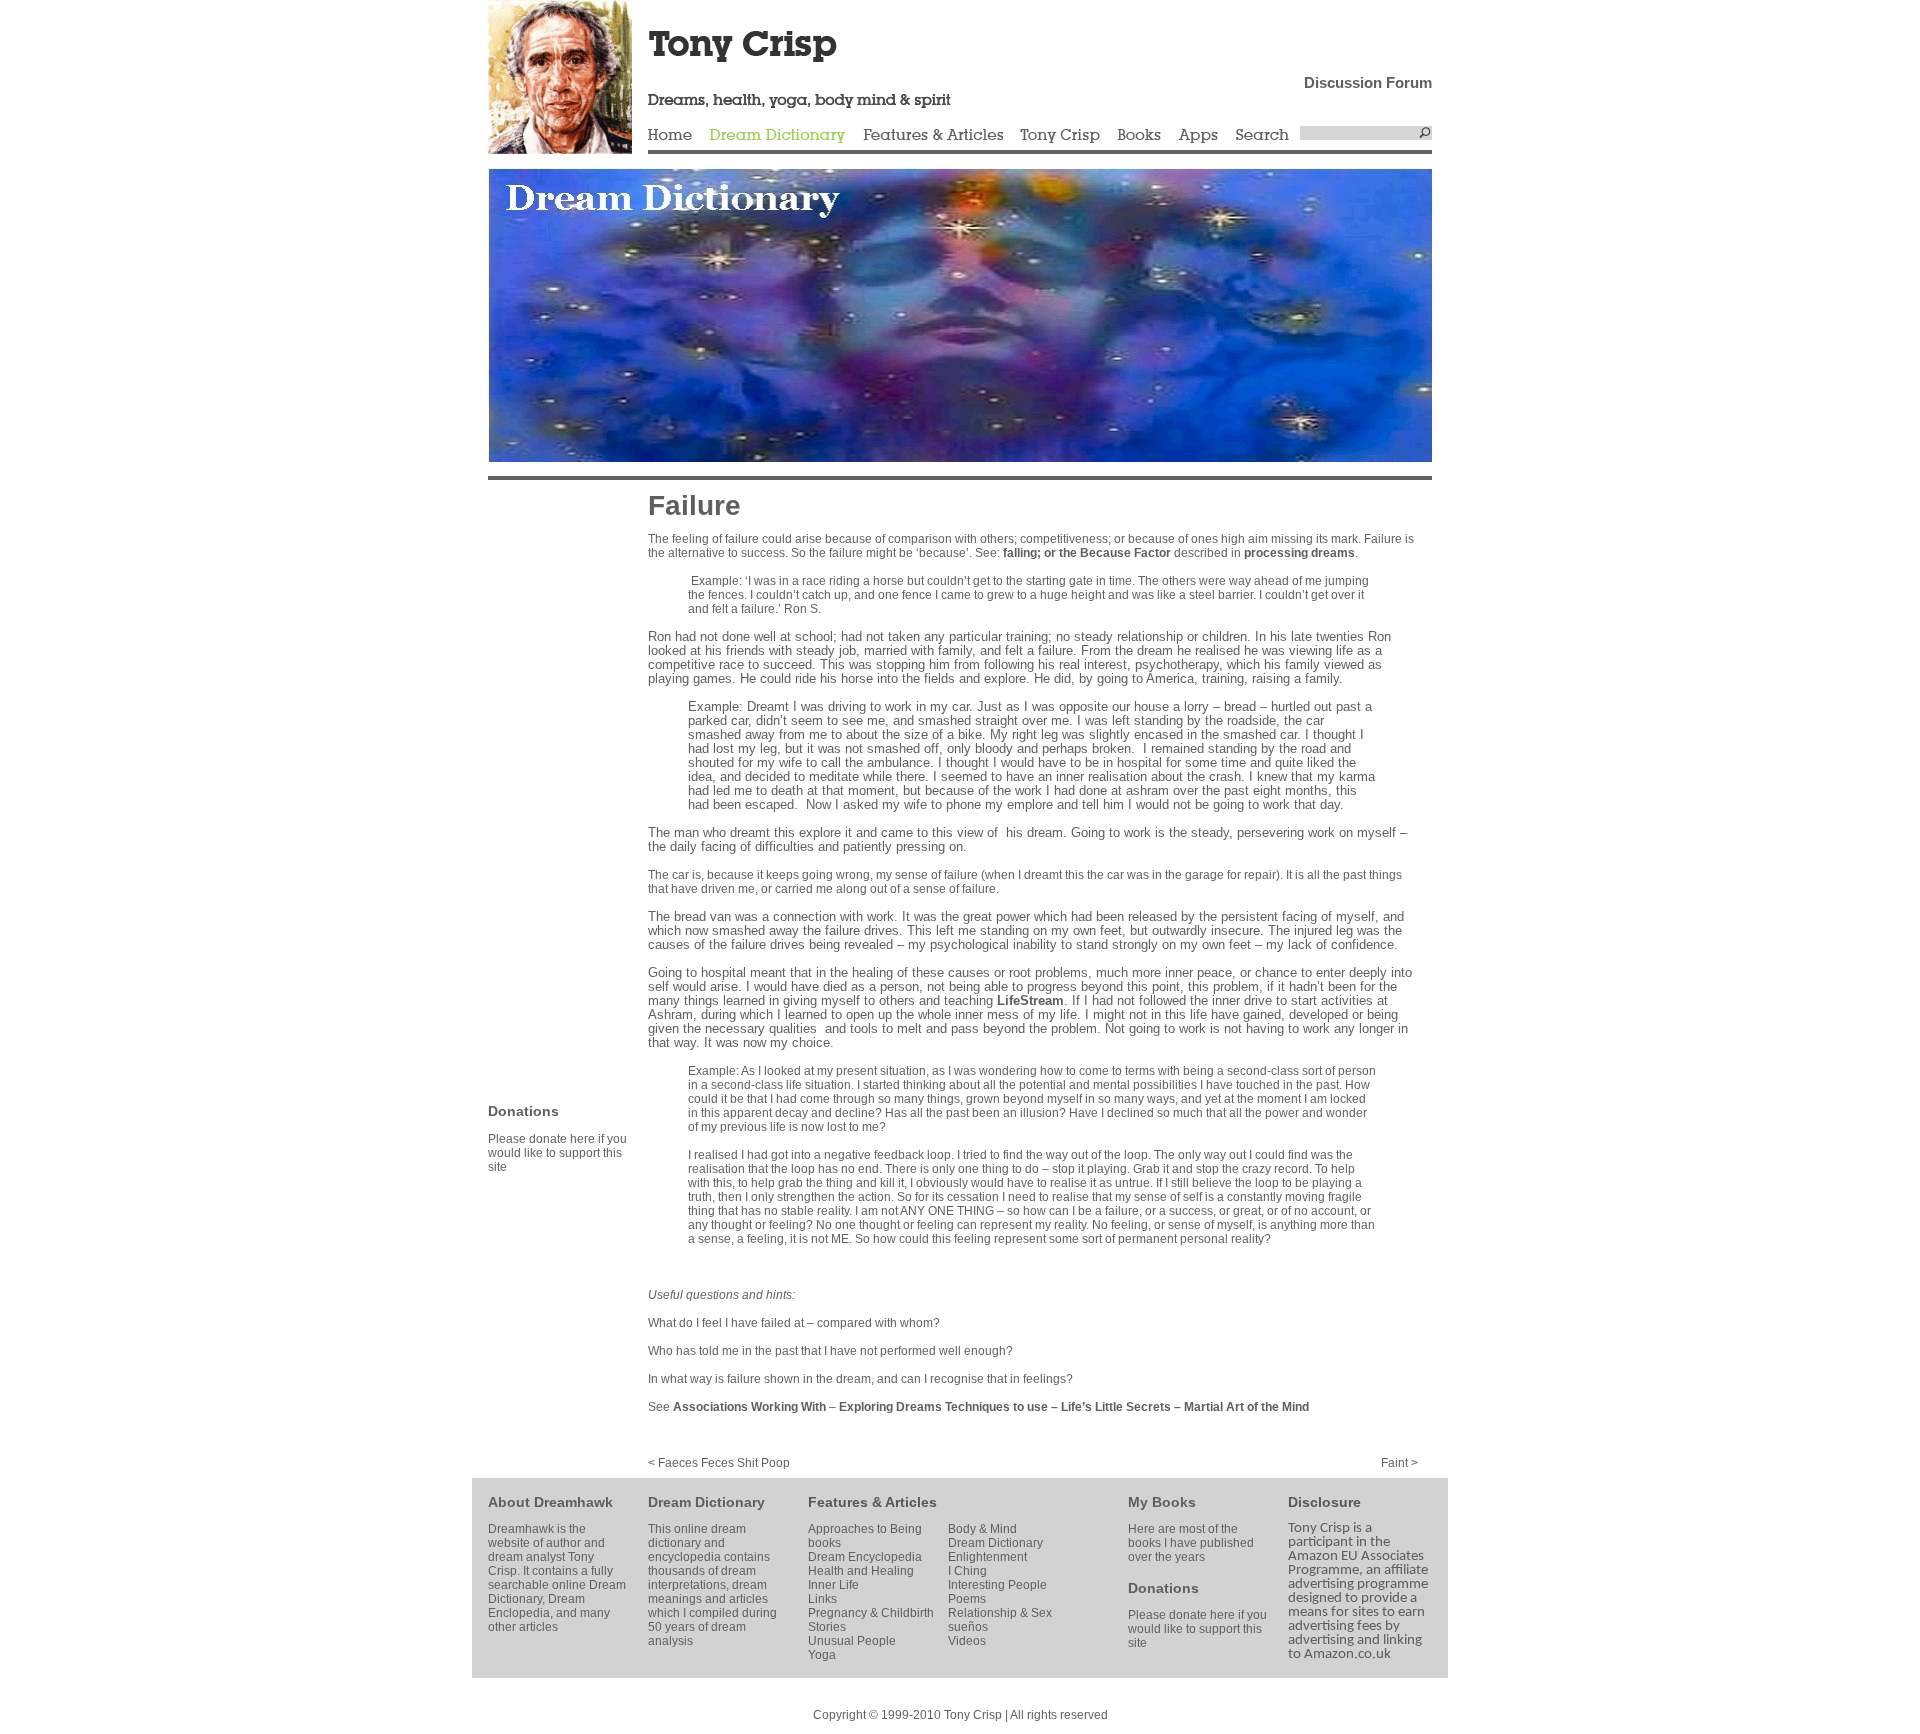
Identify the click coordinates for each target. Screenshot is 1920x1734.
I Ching (967, 1571)
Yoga (822, 1655)
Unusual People (852, 1641)
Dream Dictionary (777, 136)
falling (1020, 553)
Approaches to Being (865, 1529)
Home (670, 136)
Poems (967, 1599)
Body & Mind (982, 1529)
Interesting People (997, 1585)
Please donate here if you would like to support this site (557, 1153)
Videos (967, 1641)
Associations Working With (749, 1407)
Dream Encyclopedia (865, 1557)
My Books (1162, 1502)
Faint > (1399, 1463)
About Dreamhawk (550, 1502)
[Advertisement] (548, 790)
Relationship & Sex (1000, 1613)
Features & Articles (933, 136)
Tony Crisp (1060, 136)
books (824, 1543)
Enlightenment (987, 1557)
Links (822, 1599)
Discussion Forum (1368, 82)
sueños (968, 1627)
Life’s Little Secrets (1116, 1407)
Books (1139, 136)
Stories (827, 1627)
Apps (1198, 136)
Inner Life (833, 1585)
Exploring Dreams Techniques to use (943, 1407)
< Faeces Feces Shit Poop (719, 1463)
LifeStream (1030, 1000)
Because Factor (1125, 553)
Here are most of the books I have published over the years (1191, 1543)
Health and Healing (861, 1571)
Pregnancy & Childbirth (871, 1613)
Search (1263, 136)
